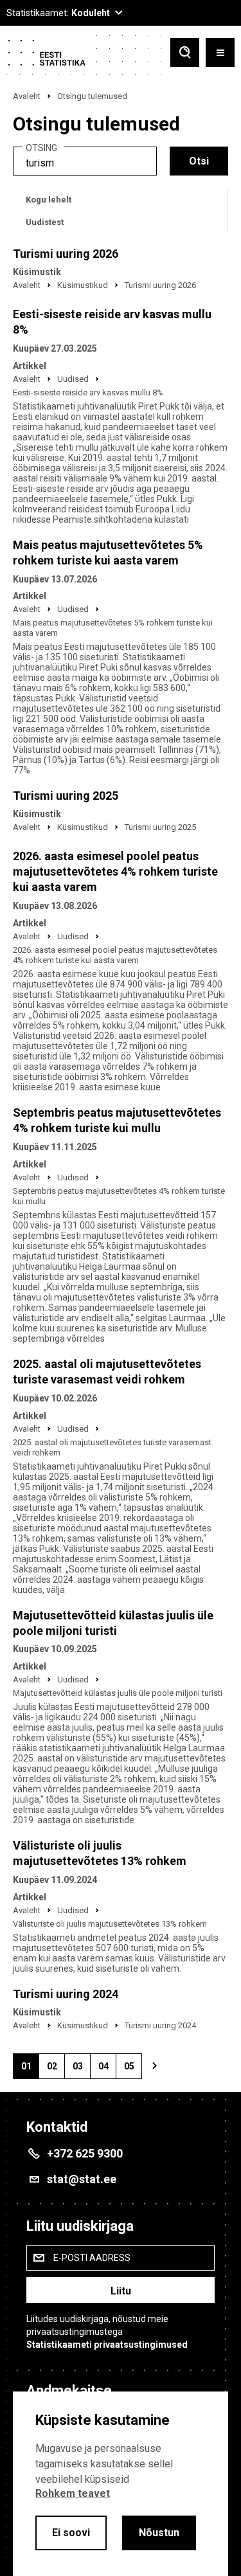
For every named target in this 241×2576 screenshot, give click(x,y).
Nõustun (159, 2533)
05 (133, 2070)
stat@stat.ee (82, 2179)
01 (30, 2070)
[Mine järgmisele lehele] (154, 2066)
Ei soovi (71, 2533)
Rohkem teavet (73, 2493)
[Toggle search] (185, 54)
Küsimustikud (83, 285)
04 (107, 2070)
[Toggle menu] (220, 54)
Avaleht (27, 96)
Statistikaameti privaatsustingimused (107, 2345)
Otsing (41, 148)
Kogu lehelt (49, 200)
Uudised (73, 379)
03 (81, 2070)
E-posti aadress (92, 2258)
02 (56, 2070)
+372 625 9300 (85, 2153)
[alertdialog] (121, 2484)
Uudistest (45, 222)
